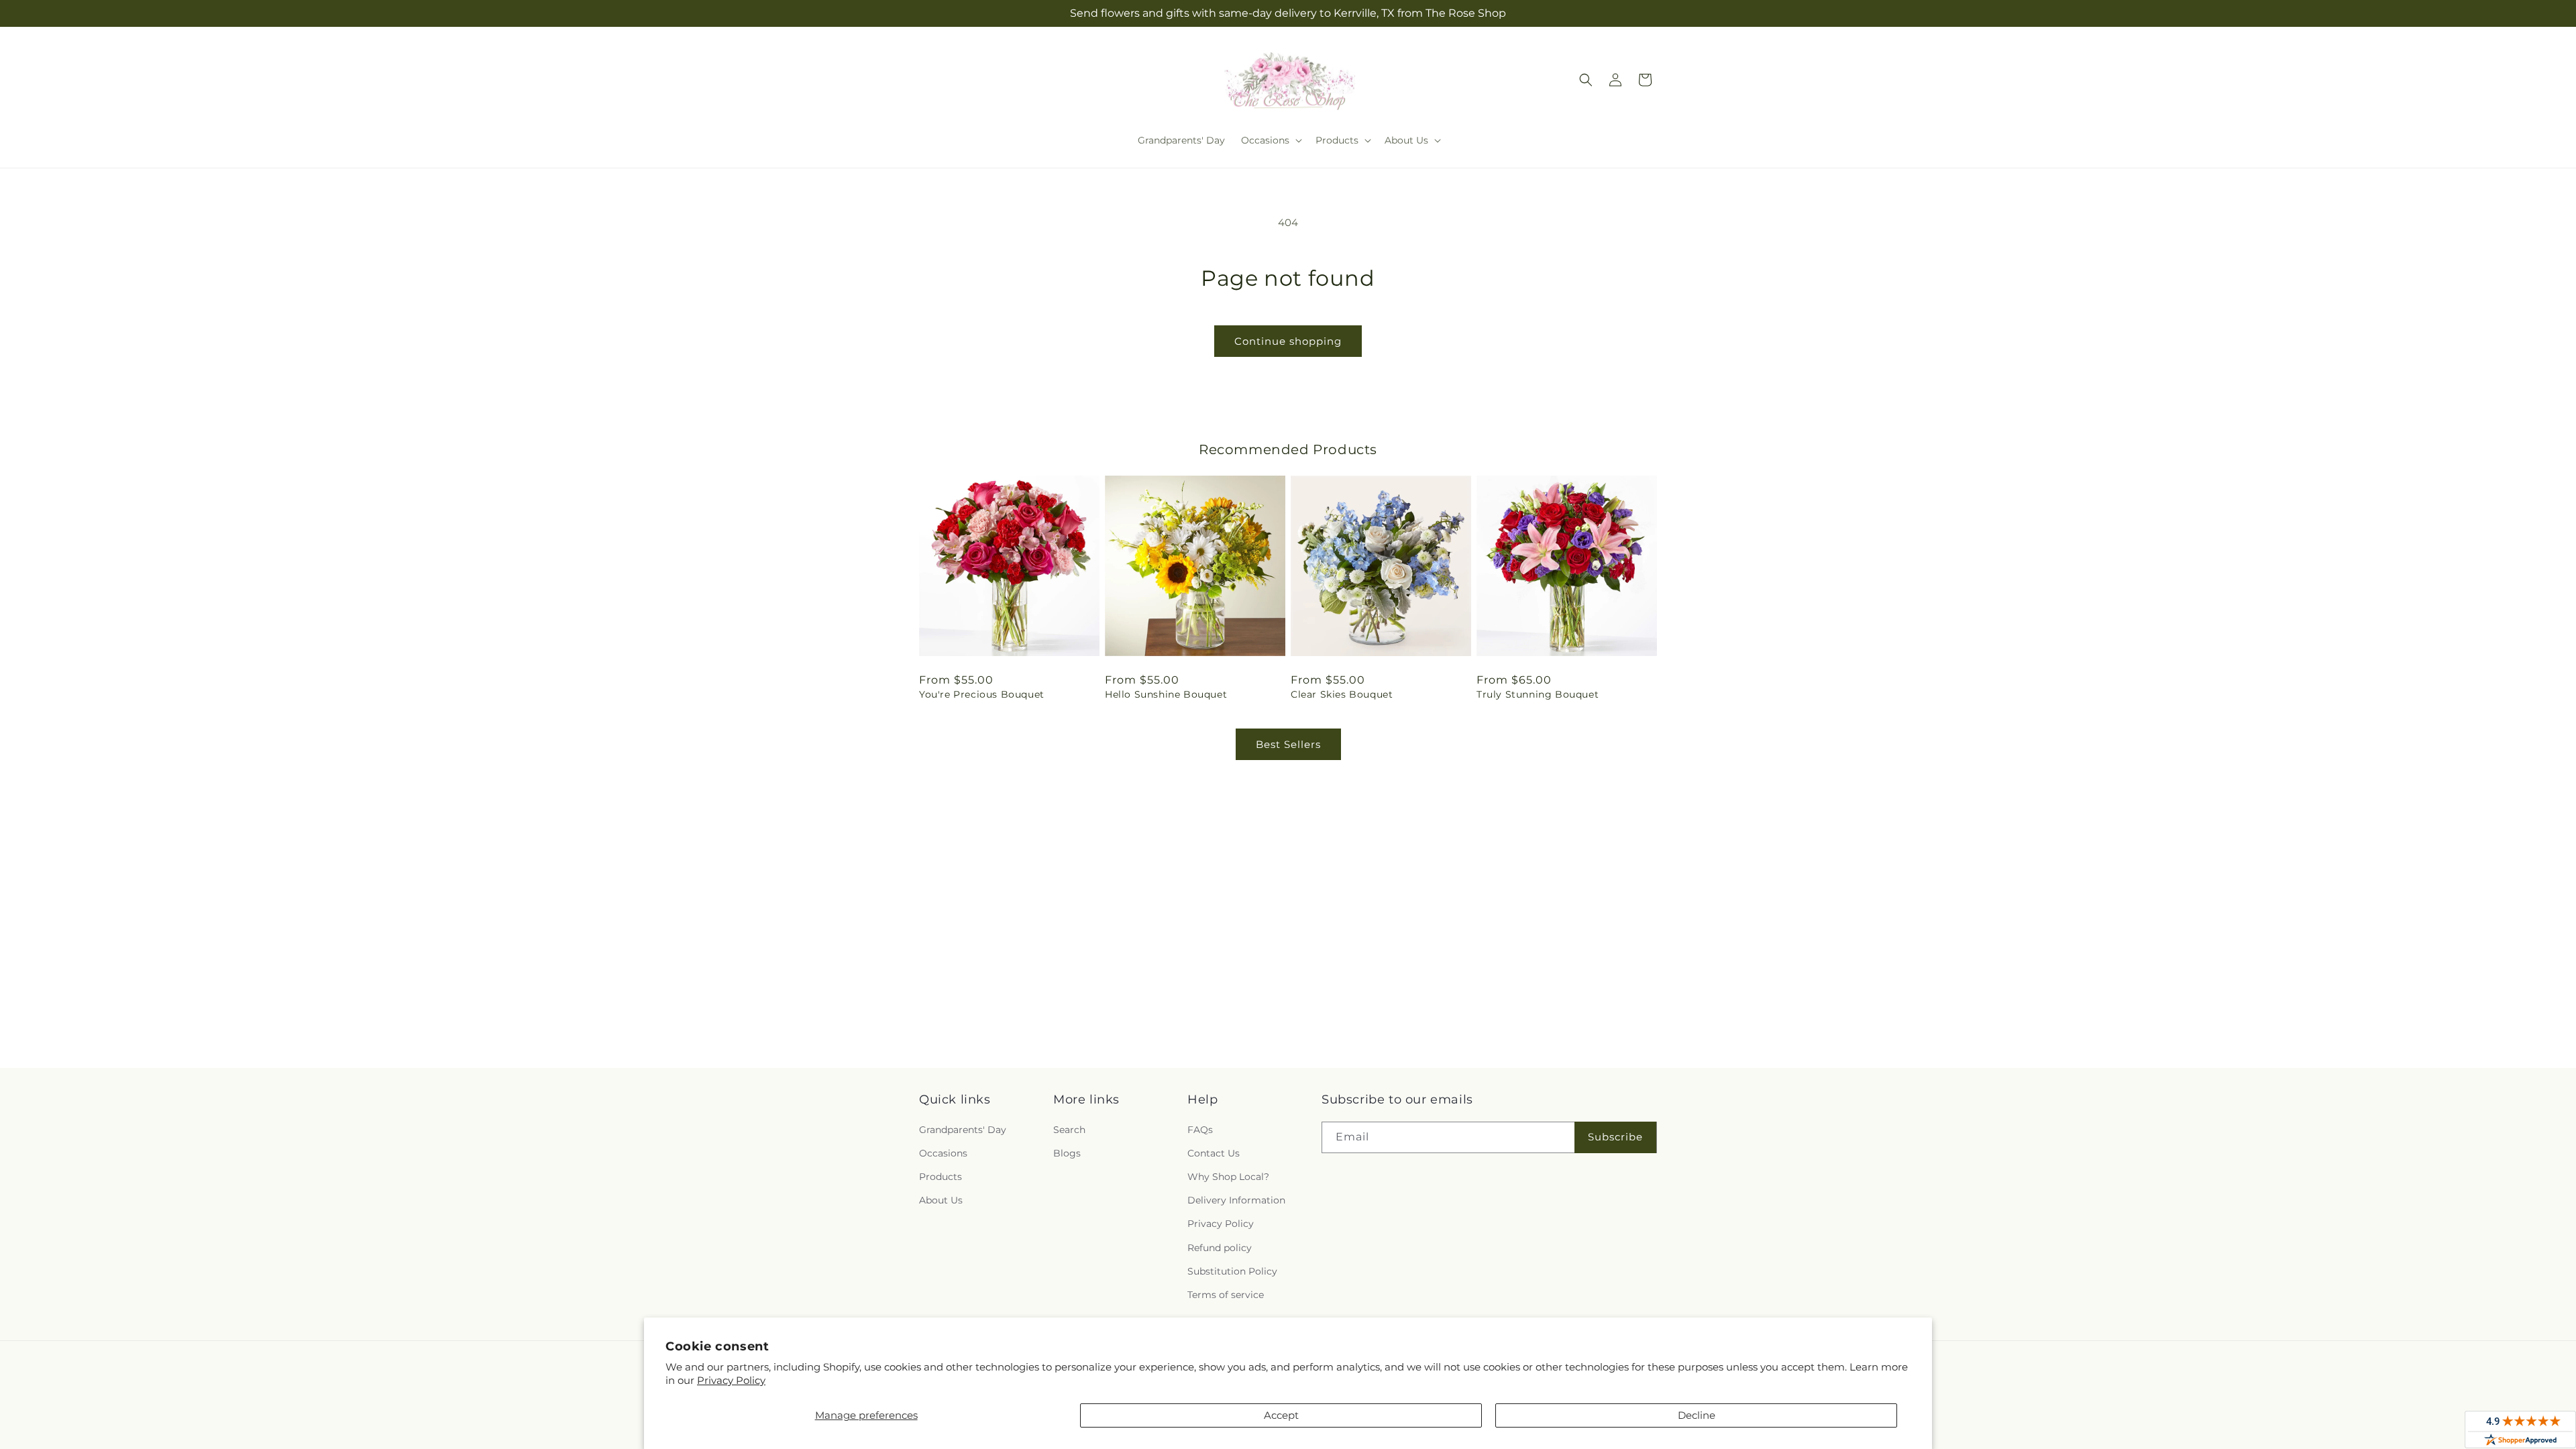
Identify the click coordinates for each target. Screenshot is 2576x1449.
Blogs (1067, 1153)
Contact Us (1214, 1153)
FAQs (1200, 1130)
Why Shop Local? (1228, 1177)
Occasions (943, 1153)
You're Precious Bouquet (982, 694)
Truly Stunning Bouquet (1538, 694)
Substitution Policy (1232, 1271)
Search (1069, 1130)
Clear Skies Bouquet (1342, 694)
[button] (1270, 140)
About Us (941, 1200)
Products (941, 1177)
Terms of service (1226, 1295)
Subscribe (1615, 1137)
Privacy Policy (731, 1380)
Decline (1697, 1415)
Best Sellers (1288, 744)
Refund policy (1220, 1248)
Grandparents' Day (963, 1130)
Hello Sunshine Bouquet (1166, 694)
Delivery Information (1236, 1200)
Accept (1281, 1415)
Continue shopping (1288, 341)
